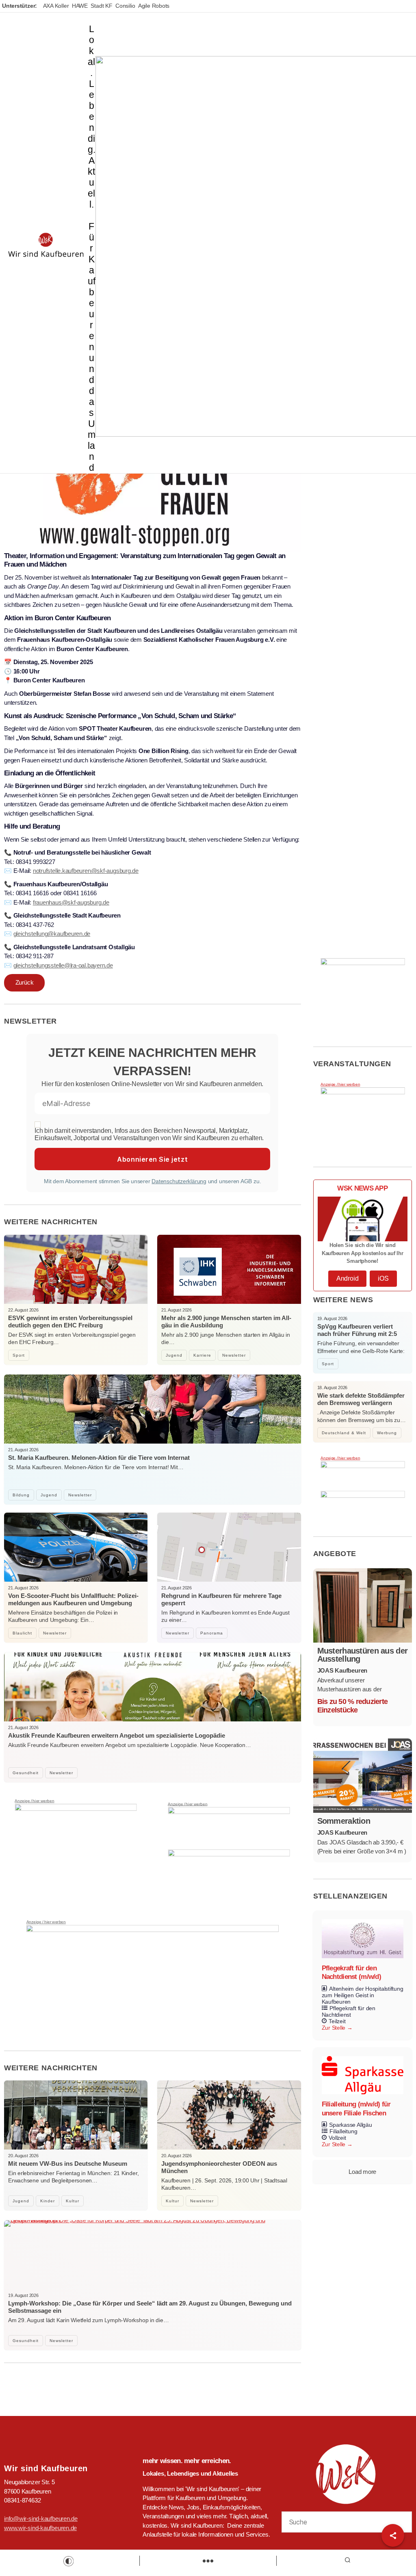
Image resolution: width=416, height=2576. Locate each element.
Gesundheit (26, 1773)
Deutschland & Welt (344, 1433)
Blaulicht (22, 1633)
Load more (362, 2172)
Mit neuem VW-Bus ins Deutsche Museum (68, 2164)
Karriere (202, 1355)
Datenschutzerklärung (179, 1181)
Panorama (212, 1633)
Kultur (73, 2201)
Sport (19, 1355)
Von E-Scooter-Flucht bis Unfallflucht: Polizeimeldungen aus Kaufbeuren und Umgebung (73, 1599)
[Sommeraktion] (363, 1776)
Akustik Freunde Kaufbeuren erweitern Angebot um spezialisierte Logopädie (117, 1735)
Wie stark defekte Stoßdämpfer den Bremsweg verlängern (361, 1399)
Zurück (25, 982)
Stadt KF (101, 6)
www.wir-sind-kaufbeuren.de (40, 2528)
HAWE (80, 6)
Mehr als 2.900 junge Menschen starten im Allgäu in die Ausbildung (226, 1322)
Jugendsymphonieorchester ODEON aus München (219, 2167)
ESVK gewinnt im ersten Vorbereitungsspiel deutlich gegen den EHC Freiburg (70, 1322)
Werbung (387, 1433)
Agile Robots (154, 6)
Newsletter (234, 1355)
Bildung (21, 1495)
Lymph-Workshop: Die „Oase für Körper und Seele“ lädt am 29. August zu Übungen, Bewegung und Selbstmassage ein (150, 2307)
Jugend (174, 1355)
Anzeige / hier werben (34, 1801)
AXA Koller (56, 6)
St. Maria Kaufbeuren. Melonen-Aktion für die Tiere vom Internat (99, 1458)
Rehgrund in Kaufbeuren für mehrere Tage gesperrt (221, 1599)
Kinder (48, 2201)
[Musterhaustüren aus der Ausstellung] (363, 1605)
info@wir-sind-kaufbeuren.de (41, 2519)
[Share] (393, 2535)
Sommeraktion (344, 1821)
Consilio (125, 6)
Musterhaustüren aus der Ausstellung (363, 1655)
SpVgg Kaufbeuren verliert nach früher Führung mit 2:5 (357, 1330)
